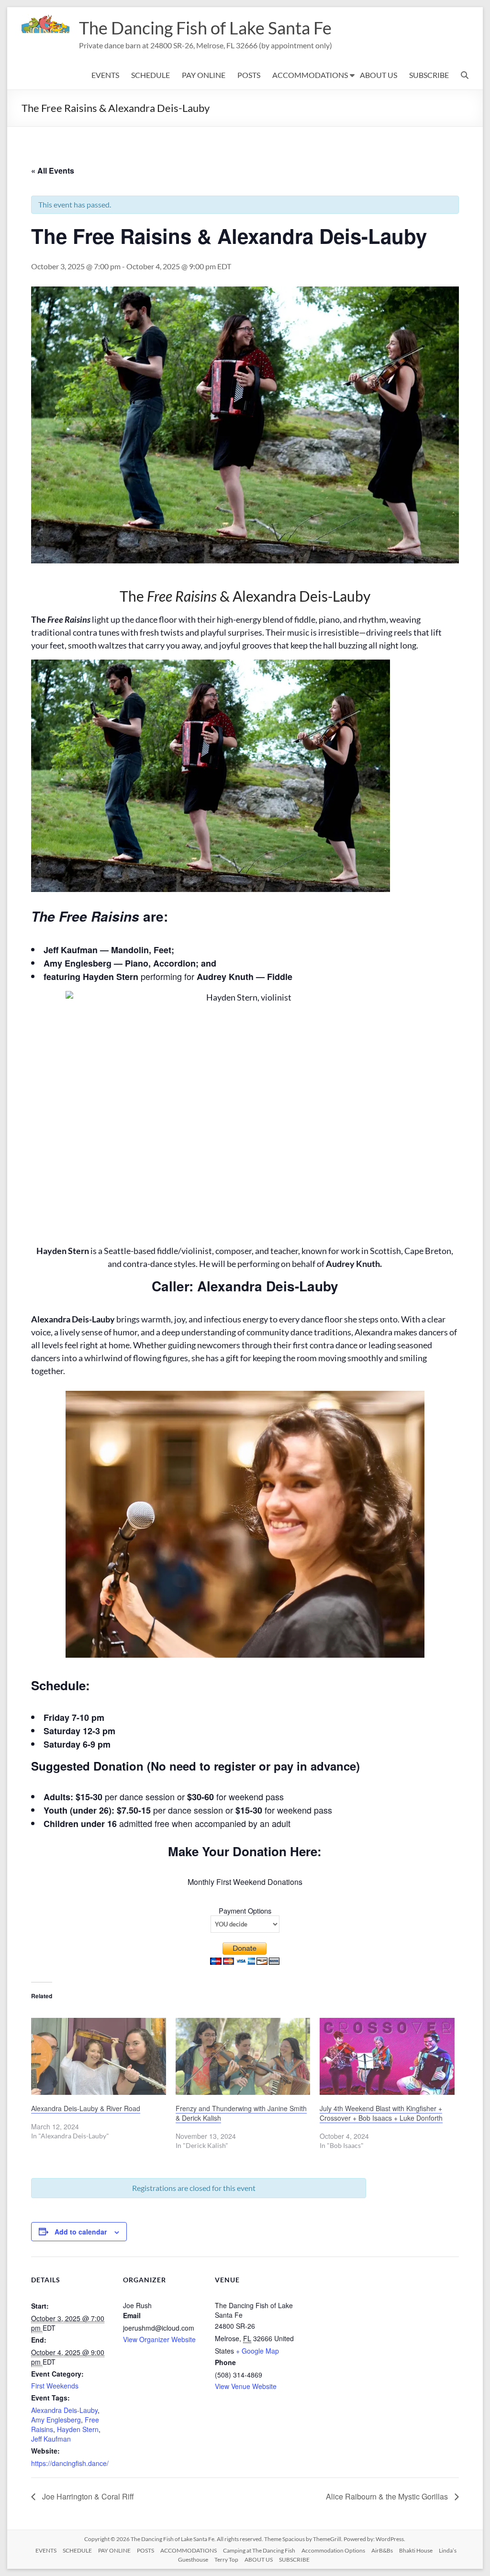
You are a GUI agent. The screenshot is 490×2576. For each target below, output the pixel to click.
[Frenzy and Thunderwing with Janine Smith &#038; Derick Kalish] (243, 2056)
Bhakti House (416, 2550)
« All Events (53, 171)
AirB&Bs (382, 2550)
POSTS (249, 75)
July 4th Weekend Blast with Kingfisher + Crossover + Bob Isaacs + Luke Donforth (381, 2113)
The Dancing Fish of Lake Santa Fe (205, 28)
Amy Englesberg (56, 2420)
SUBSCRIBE (429, 75)
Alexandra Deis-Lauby (64, 2410)
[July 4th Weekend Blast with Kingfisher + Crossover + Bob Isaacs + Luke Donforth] (387, 2056)
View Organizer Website (159, 2339)
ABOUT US (379, 75)
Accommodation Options (333, 2550)
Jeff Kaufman (51, 2439)
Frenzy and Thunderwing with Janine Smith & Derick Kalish (241, 2113)
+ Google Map (257, 2351)
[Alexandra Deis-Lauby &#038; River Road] (99, 2056)
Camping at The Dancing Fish (259, 2550)
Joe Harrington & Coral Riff (87, 2496)
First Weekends (55, 2386)
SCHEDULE (150, 75)
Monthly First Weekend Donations (245, 1882)
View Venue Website (246, 2386)
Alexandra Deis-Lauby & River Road (86, 2108)
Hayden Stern (78, 2429)
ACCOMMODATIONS (310, 75)
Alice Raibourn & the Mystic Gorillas (388, 2496)
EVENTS (105, 75)
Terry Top (226, 2559)
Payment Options (245, 1910)
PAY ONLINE (204, 75)
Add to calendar (81, 2232)
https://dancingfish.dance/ (70, 2463)
